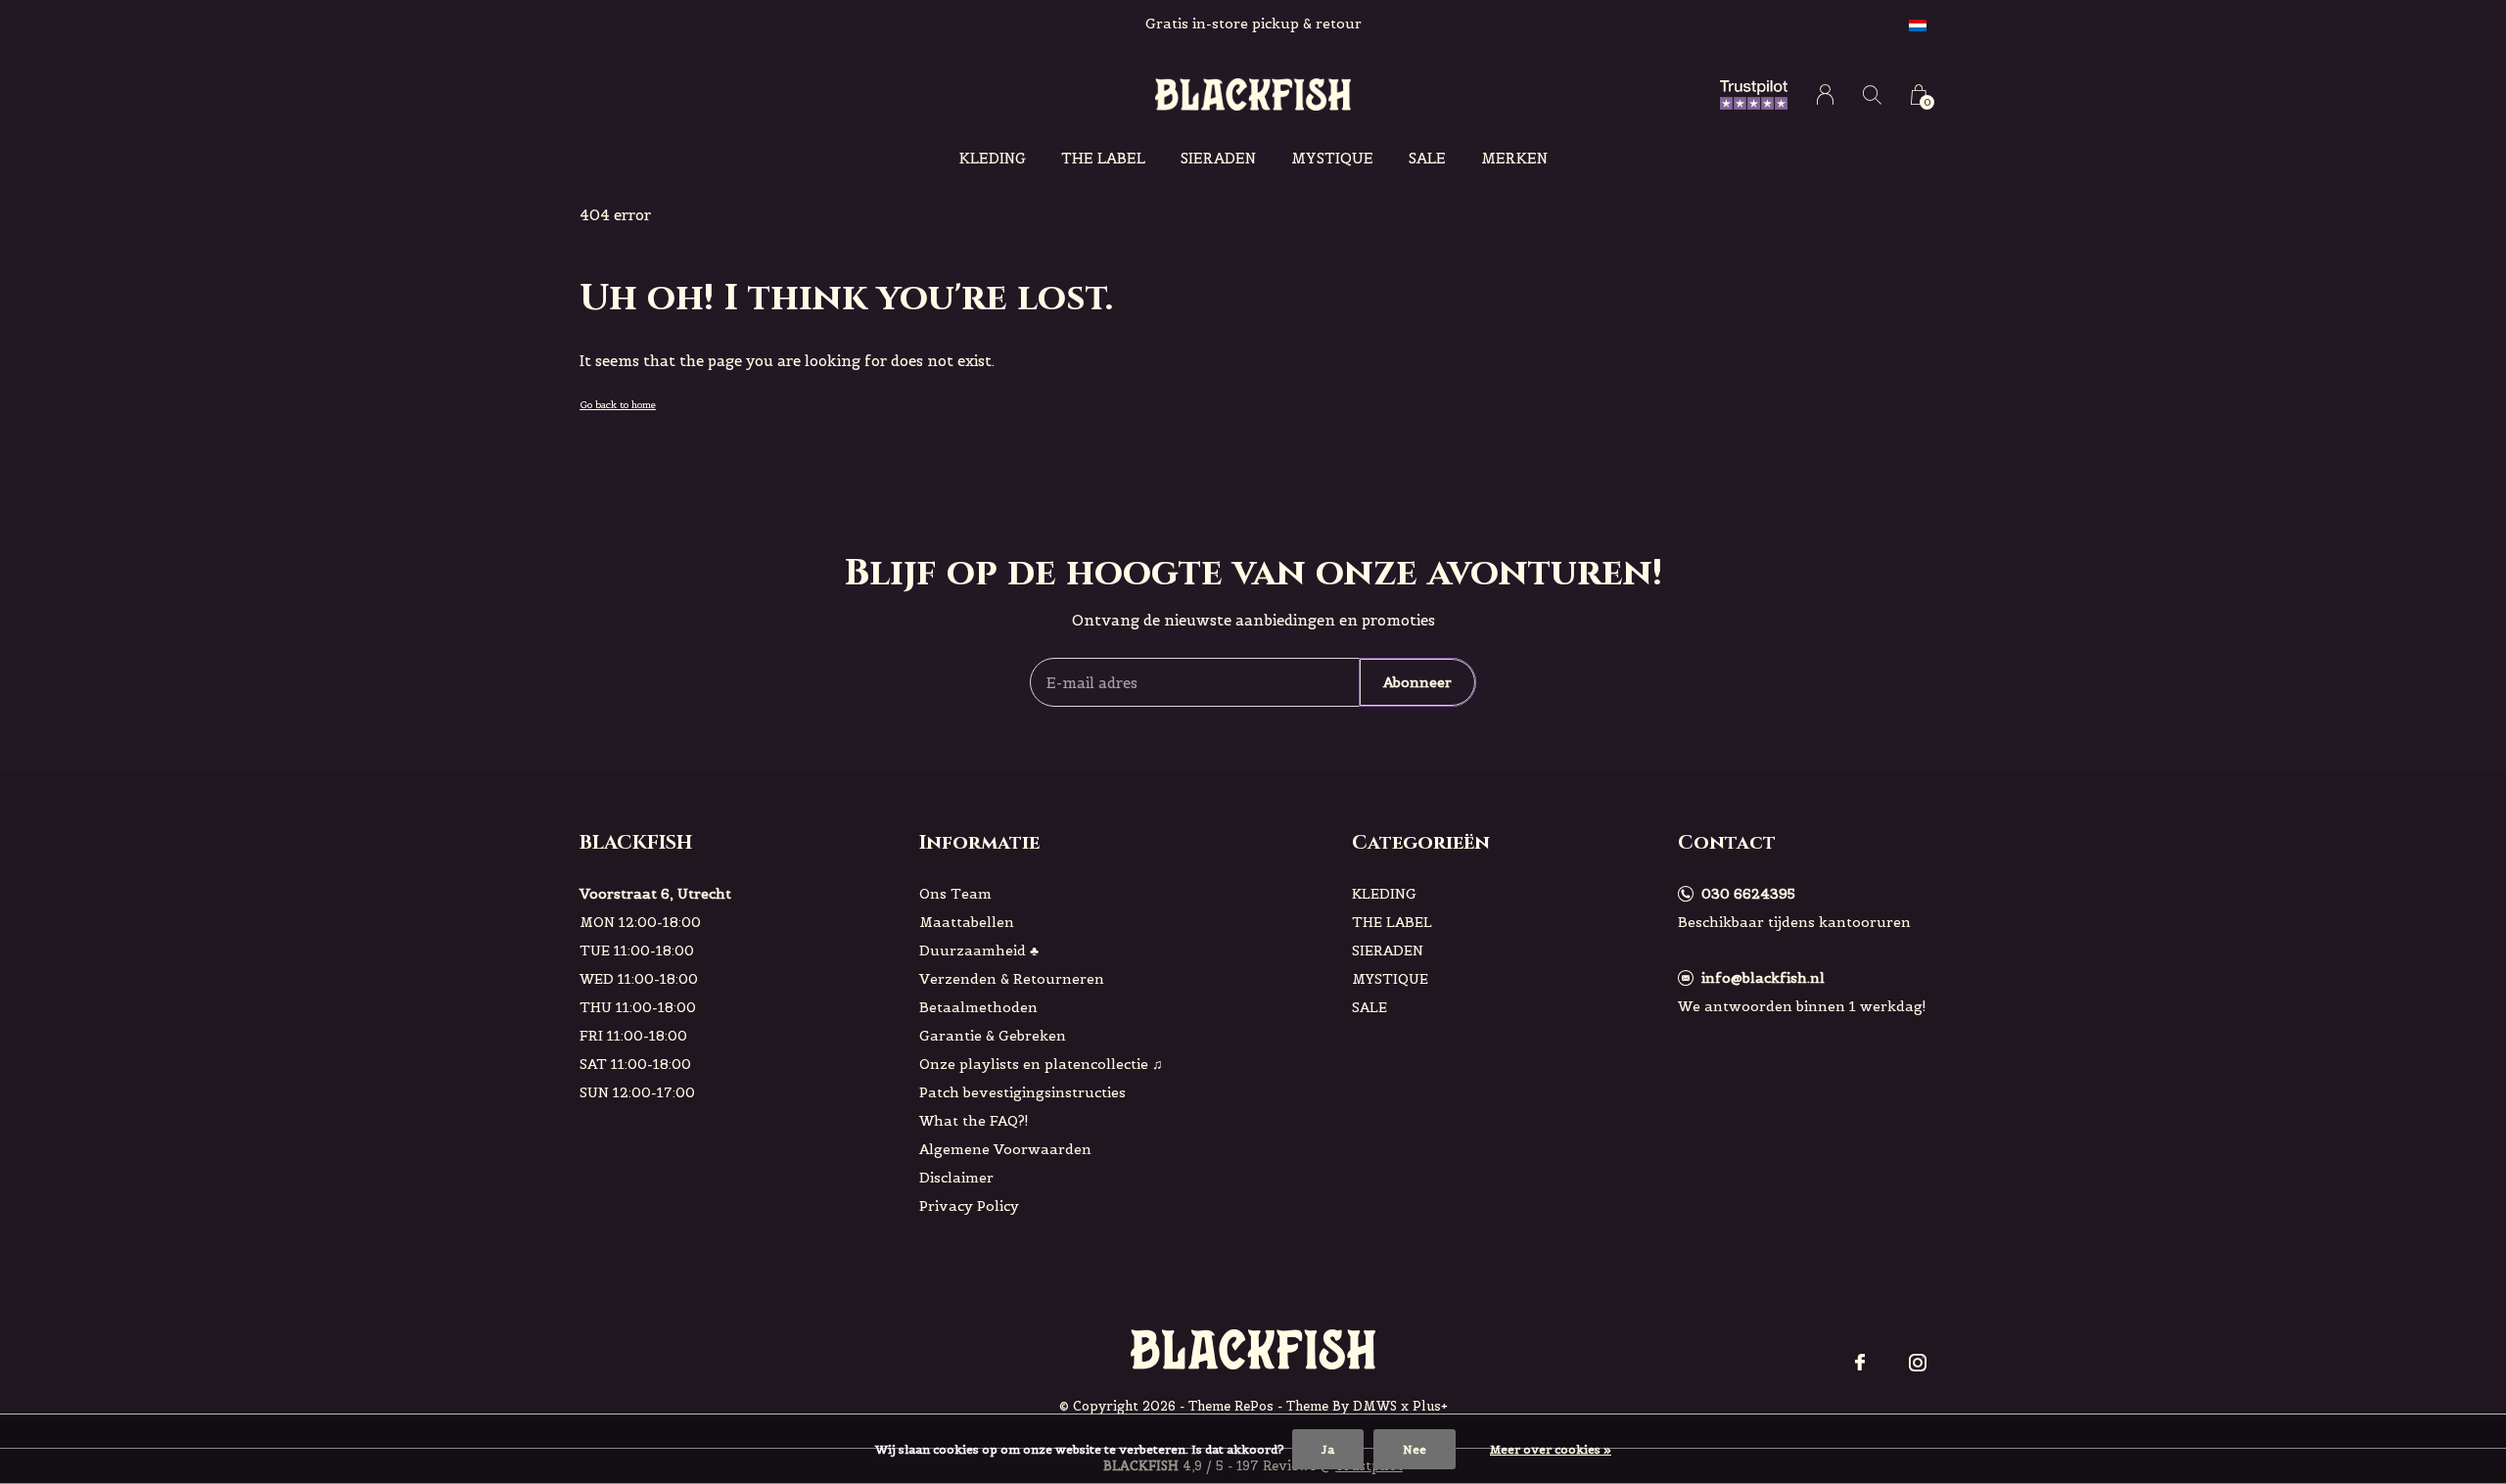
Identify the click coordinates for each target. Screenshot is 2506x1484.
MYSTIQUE (1332, 158)
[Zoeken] (1872, 94)
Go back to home (618, 405)
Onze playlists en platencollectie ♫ (1041, 1064)
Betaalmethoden (978, 1007)
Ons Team (955, 894)
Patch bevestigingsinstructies (1022, 1092)
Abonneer (1417, 682)
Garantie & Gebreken (993, 1036)
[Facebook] (1860, 1363)
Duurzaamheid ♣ (979, 951)
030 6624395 (1748, 894)
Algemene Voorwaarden (1005, 1149)
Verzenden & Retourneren (1012, 979)
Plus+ (1430, 1406)
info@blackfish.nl (1763, 978)
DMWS (1375, 1406)
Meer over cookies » (1551, 1449)
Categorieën (1421, 842)
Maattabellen (967, 922)
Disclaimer (956, 1178)
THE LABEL (1103, 158)
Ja (1328, 1449)
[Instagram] (1918, 1363)
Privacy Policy (969, 1206)
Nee (1415, 1449)
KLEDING (993, 158)
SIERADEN (1218, 158)
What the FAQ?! (974, 1121)
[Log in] (1825, 94)
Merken (1514, 158)
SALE (1427, 158)
